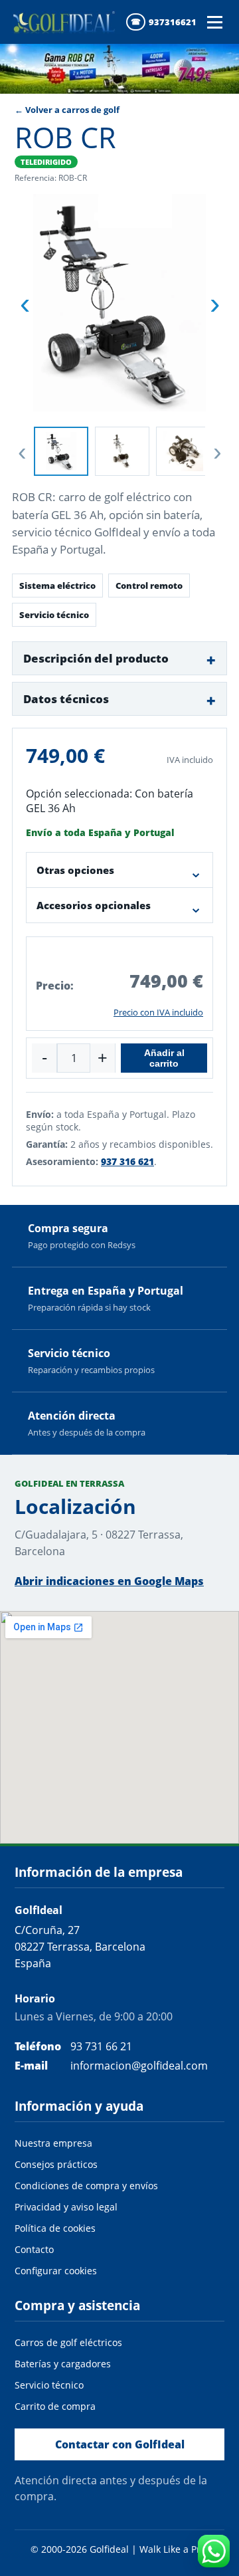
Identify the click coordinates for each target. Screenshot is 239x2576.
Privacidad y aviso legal (66, 2207)
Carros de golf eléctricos (68, 2342)
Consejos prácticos (56, 2164)
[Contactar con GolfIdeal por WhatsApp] (214, 2551)
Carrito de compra (55, 2406)
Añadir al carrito (164, 1058)
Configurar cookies (56, 2271)
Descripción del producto (96, 658)
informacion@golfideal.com (139, 2066)
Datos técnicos (66, 699)
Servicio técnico (49, 2385)
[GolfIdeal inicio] (66, 22)
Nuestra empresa (53, 2143)
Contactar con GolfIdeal (120, 2444)
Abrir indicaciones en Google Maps (109, 1581)
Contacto (34, 2249)
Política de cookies (55, 2228)
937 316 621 (127, 1161)
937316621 (173, 22)
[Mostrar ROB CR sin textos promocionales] (61, 451)
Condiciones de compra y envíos (86, 2186)
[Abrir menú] (214, 22)
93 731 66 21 (101, 2046)
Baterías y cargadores (63, 2364)
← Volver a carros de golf (67, 110)
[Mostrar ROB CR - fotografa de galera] (122, 451)
